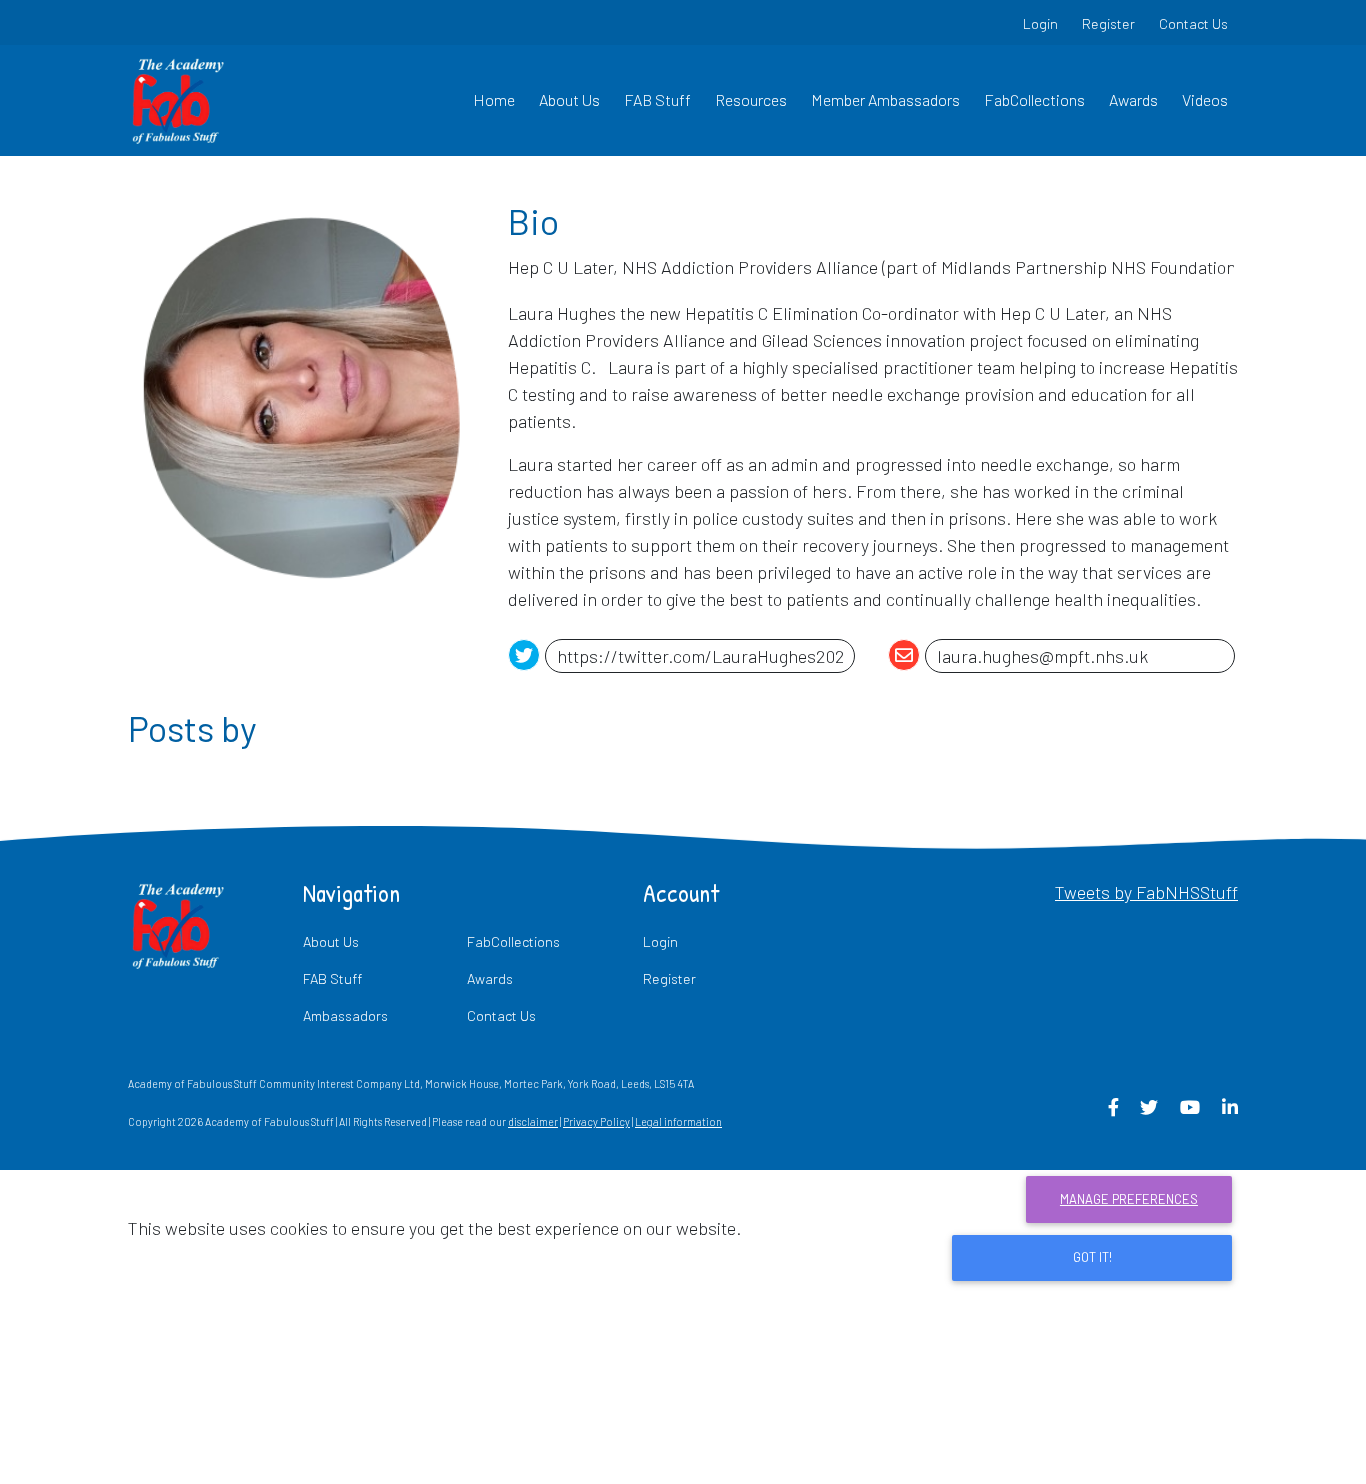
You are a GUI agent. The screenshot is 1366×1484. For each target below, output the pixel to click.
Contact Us (1193, 23)
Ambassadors (345, 1015)
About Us (569, 99)
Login (1040, 23)
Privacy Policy (596, 1121)
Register (1108, 23)
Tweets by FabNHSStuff (1146, 892)
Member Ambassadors (885, 99)
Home (494, 99)
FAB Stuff (657, 99)
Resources (751, 99)
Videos (1205, 99)
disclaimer (533, 1121)
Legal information (678, 1121)
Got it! (1092, 1257)
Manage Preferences (1129, 1199)
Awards (1133, 99)
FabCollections (1034, 99)
